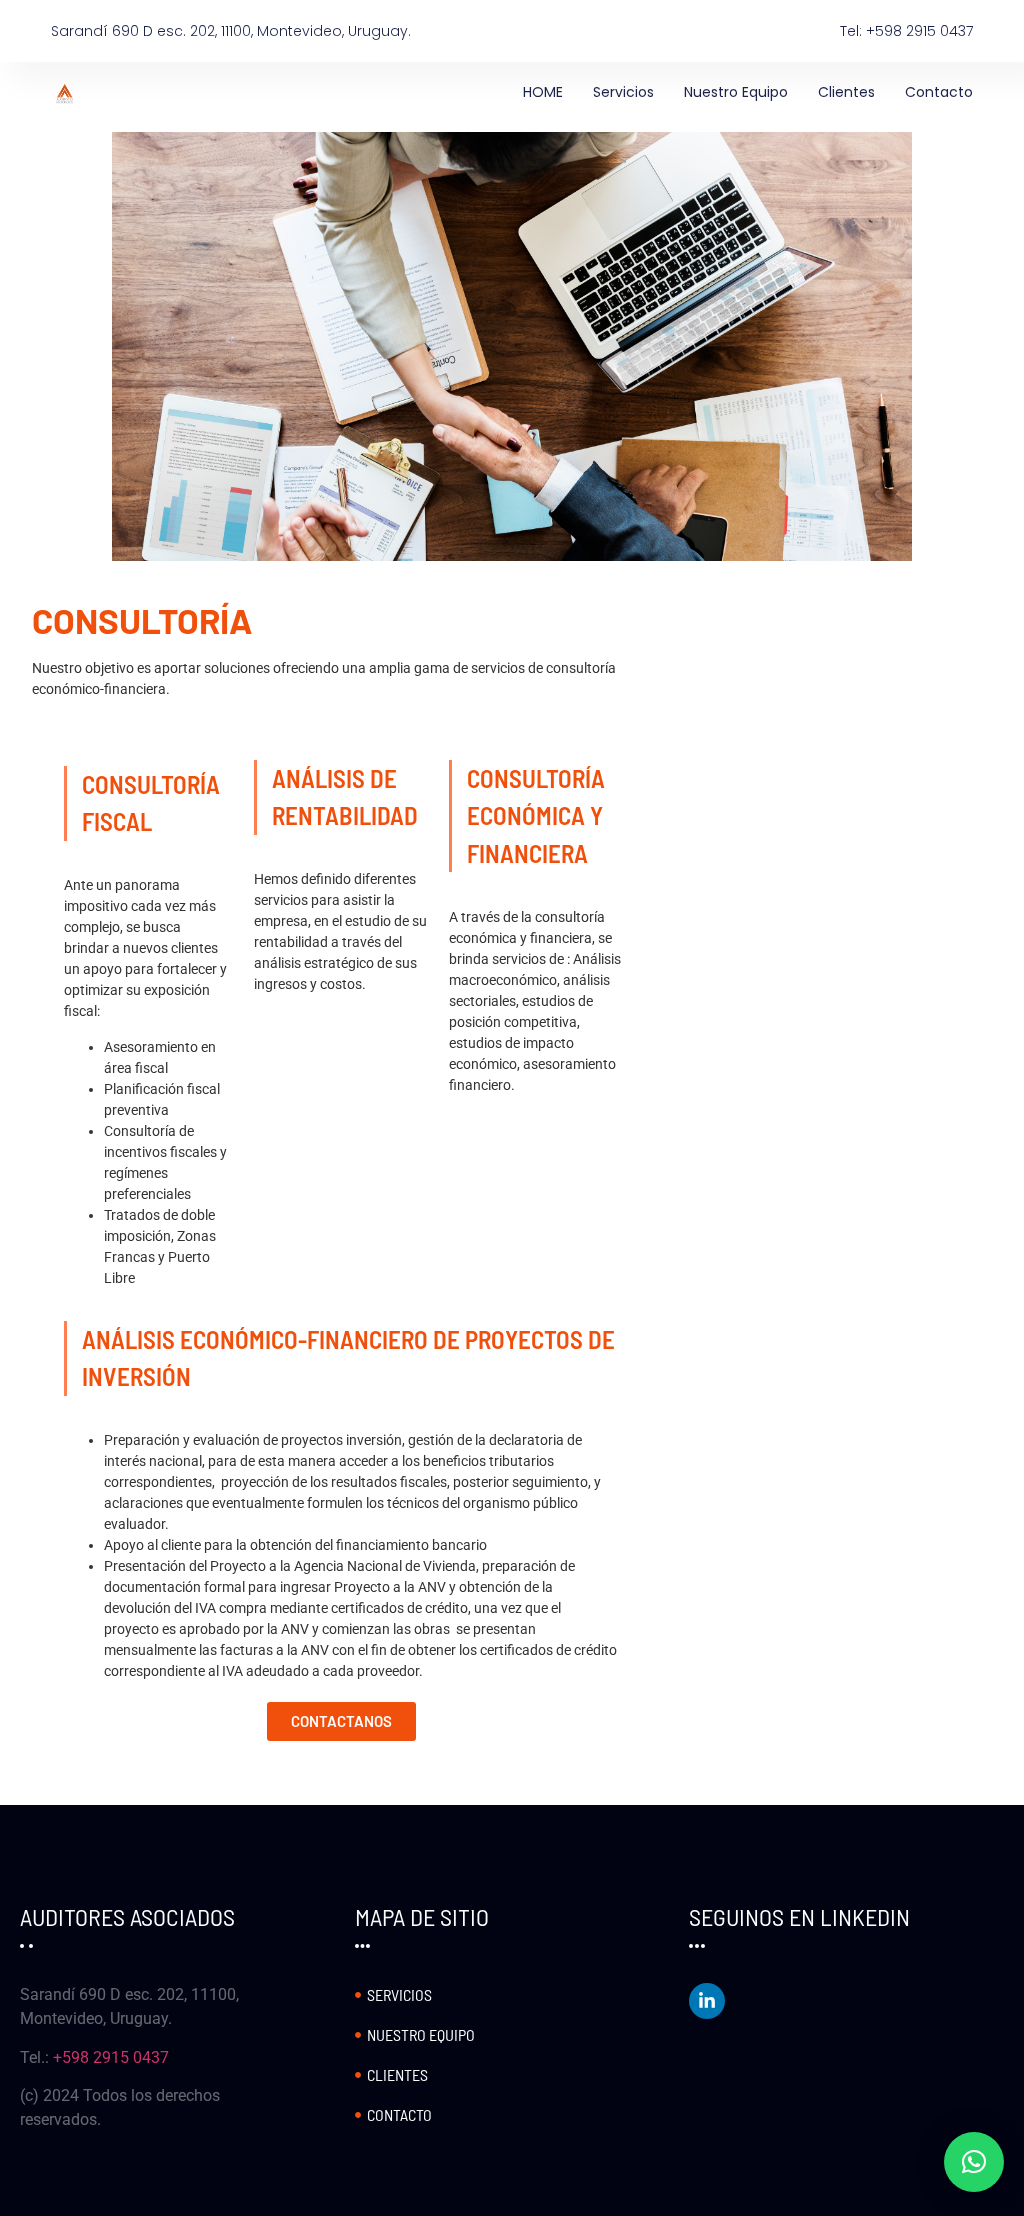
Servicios (623, 92)
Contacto (939, 92)
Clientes (846, 92)
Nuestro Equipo (736, 92)
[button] (974, 2162)
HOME (543, 92)
